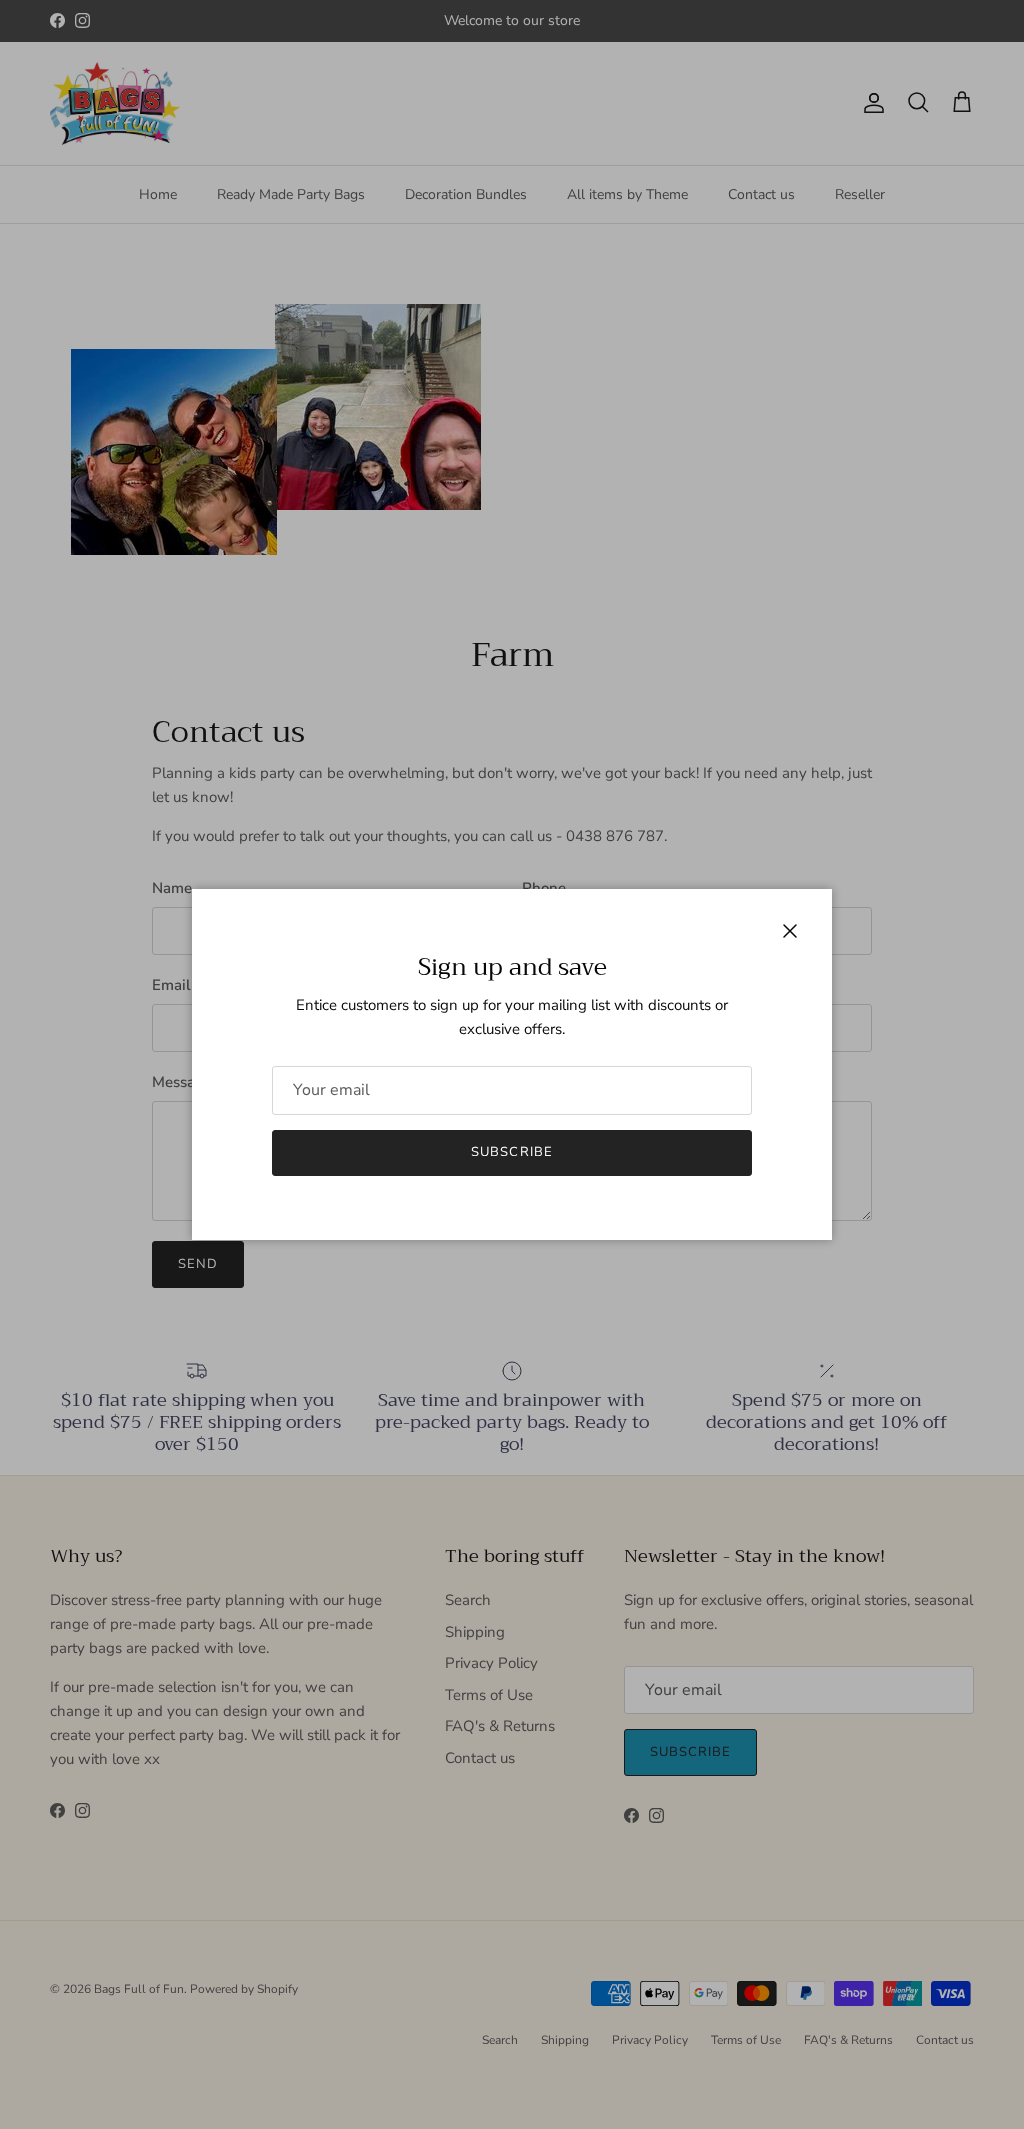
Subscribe (511, 1152)
